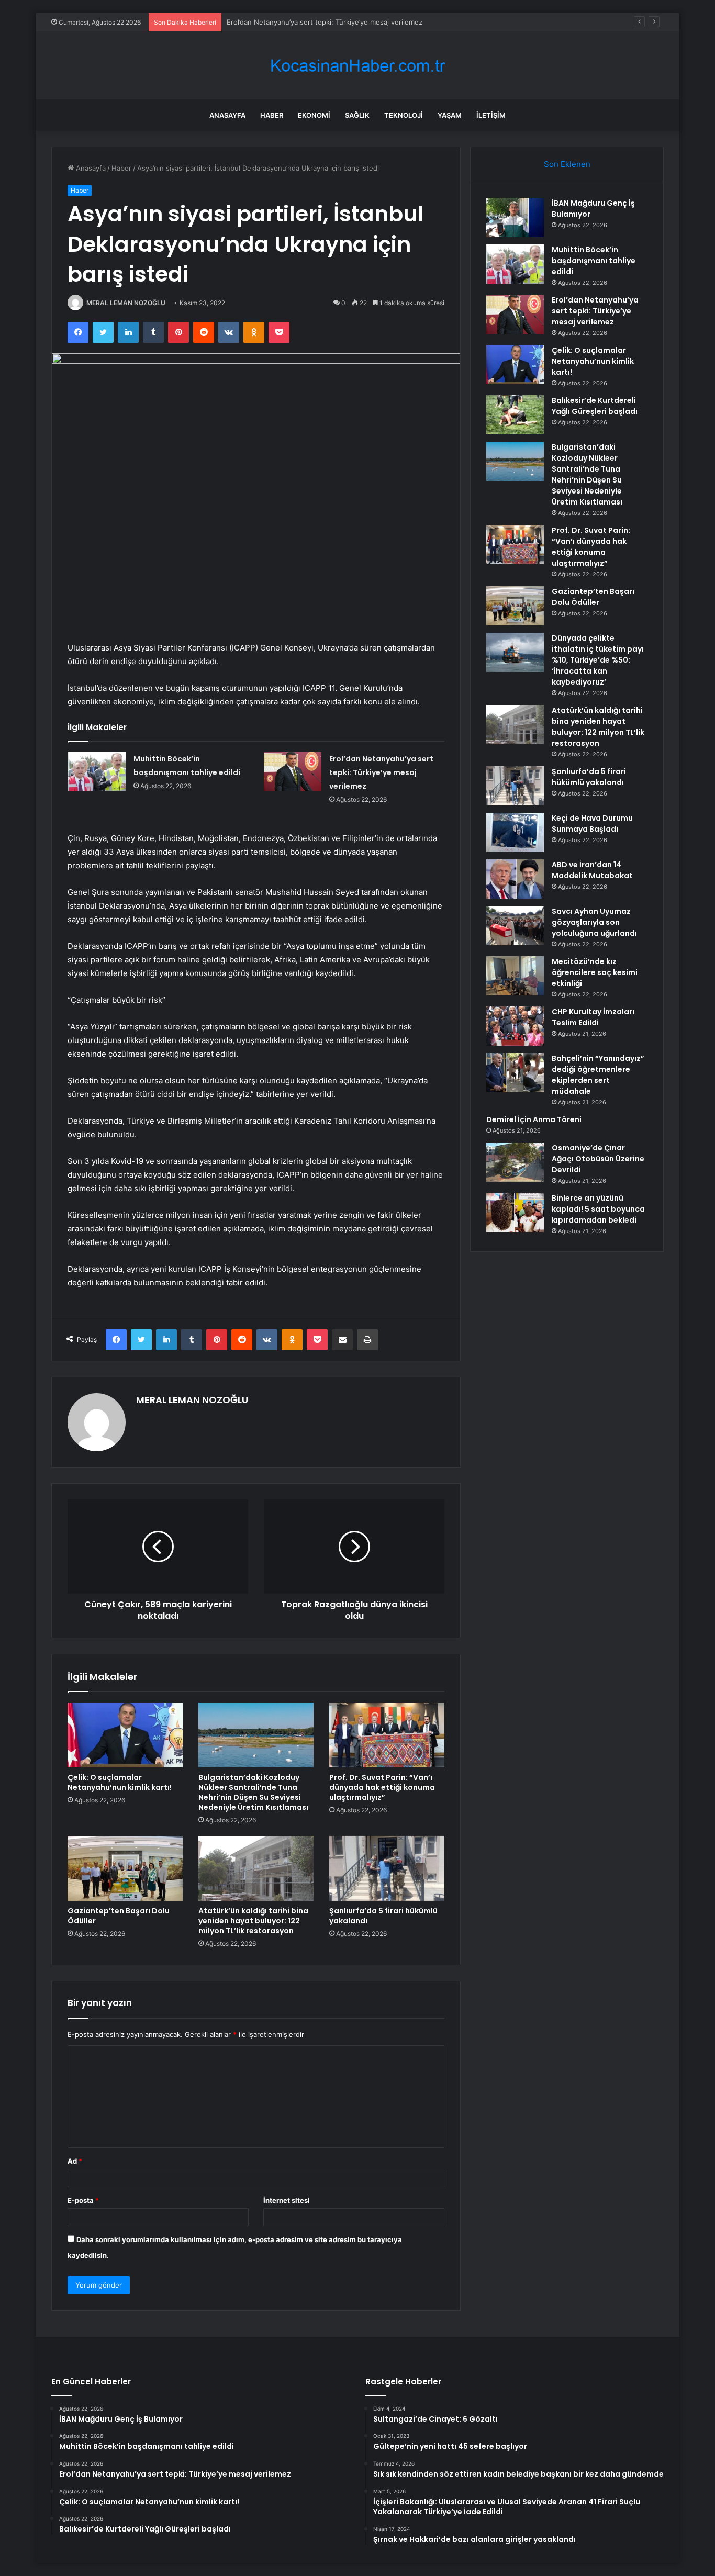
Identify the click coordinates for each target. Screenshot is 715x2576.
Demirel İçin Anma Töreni (534, 1119)
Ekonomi (314, 115)
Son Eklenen (567, 164)
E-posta (83, 2200)
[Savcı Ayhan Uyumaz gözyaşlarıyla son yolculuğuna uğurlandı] (515, 926)
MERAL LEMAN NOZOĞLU (126, 303)
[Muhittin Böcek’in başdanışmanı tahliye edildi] (97, 772)
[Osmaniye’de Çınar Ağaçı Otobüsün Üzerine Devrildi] (515, 1162)
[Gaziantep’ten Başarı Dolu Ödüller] (125, 1868)
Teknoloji (404, 115)
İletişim (491, 115)
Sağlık (357, 115)
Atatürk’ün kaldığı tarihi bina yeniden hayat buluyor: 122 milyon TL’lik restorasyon (253, 1921)
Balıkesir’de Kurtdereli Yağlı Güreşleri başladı (595, 406)
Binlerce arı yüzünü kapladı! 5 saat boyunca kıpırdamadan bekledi (598, 1209)
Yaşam (450, 115)
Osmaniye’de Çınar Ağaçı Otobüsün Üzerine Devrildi (598, 1159)
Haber (272, 115)
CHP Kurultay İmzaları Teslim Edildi (593, 1017)
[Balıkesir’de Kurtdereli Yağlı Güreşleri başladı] (515, 415)
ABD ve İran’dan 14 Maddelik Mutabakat (592, 870)
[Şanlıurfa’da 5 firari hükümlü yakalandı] (387, 1868)
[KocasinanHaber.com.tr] (357, 66)
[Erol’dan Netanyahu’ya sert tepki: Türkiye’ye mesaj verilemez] (293, 772)
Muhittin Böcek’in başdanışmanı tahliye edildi (594, 261)
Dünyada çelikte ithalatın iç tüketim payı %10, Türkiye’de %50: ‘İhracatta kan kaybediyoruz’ (598, 660)
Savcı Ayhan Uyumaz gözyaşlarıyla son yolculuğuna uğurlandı (594, 922)
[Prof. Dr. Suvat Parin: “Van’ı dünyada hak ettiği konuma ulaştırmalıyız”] (387, 1735)
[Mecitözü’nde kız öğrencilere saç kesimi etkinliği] (515, 976)
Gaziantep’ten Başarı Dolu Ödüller (119, 1916)
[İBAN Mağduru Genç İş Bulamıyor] (515, 217)
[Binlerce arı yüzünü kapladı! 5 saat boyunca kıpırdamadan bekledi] (515, 1212)
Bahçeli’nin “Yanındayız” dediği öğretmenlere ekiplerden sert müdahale (598, 1075)
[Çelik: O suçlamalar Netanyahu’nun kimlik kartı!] (125, 1735)
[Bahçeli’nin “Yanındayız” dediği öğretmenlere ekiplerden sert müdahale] (515, 1073)
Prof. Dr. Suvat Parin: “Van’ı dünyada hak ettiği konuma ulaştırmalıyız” (382, 1787)
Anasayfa (227, 115)
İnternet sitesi (287, 2200)
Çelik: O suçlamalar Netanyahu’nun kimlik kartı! (120, 1782)
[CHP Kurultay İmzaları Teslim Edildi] (515, 1026)
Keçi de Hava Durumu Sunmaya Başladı (592, 824)
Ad (75, 2161)
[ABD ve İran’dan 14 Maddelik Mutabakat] (515, 879)
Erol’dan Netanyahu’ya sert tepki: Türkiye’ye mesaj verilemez (325, 22)
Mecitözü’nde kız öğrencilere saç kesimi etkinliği (595, 972)
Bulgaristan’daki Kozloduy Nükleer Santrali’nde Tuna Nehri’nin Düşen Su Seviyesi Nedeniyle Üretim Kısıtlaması (253, 1792)
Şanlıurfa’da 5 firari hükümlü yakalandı (383, 1916)
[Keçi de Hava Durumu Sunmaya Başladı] (515, 832)
